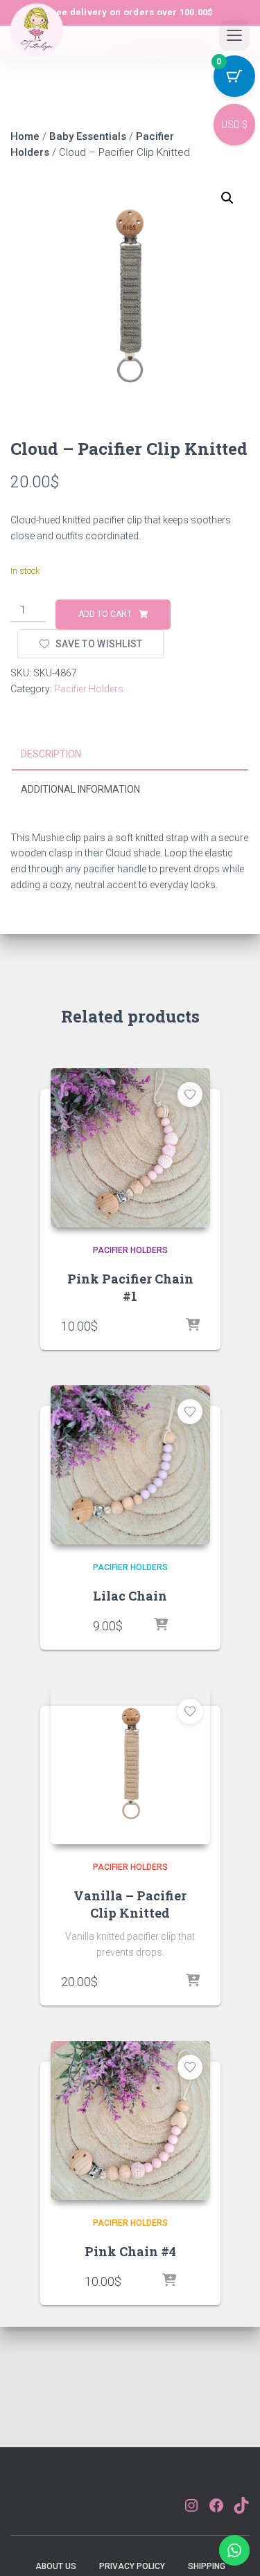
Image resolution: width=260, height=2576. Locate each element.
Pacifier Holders (89, 689)
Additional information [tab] (80, 789)
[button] (227, 198)
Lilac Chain (130, 1596)
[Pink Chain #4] (130, 2120)
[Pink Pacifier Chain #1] (130, 1148)
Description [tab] (51, 754)
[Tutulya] (37, 41)
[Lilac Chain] (130, 1465)
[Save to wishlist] (190, 1095)
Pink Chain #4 (130, 2251)
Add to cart (105, 614)
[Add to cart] (193, 1326)
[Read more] (193, 1981)
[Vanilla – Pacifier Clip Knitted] (130, 1765)
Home (25, 136)
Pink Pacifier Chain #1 (130, 1287)
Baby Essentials (88, 136)
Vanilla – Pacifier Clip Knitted (130, 1904)
